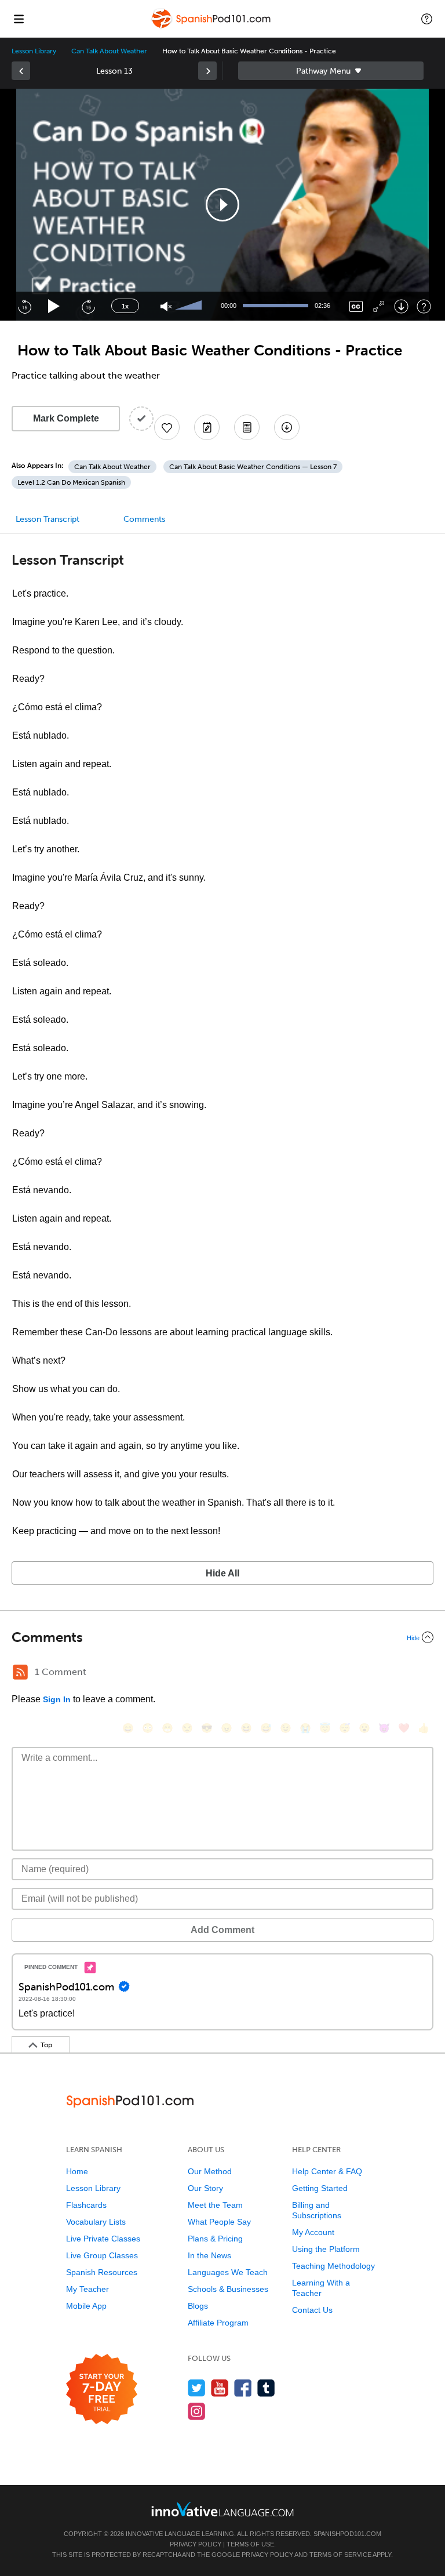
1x (125, 306)
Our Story (205, 2188)
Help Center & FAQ (327, 2171)
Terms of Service (340, 2555)
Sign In (57, 1699)
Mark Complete (66, 418)
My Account (313, 2232)
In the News (209, 2255)
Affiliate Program (218, 2323)
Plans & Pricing (215, 2239)
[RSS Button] (20, 1672)
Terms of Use (250, 2544)
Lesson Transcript (48, 519)
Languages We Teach (228, 2272)
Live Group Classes (102, 2255)
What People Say (219, 2222)
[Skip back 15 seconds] (24, 306)
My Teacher (87, 2289)
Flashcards (86, 2205)
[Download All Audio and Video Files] (287, 427)
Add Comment (222, 1930)
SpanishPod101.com (347, 2534)
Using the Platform (326, 2249)
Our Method (210, 2171)
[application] (222, 205)
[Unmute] (166, 306)
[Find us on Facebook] (243, 2388)
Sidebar (331, 71)
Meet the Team (215, 2205)
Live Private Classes (103, 2239)
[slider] (190, 306)
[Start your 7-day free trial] (102, 2390)
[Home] (212, 27)
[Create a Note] (207, 427)
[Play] (54, 306)
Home (77, 2171)
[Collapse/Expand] (222, 1637)
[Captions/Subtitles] (356, 306)
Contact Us (312, 2310)
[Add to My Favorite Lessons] (167, 427)
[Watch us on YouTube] (220, 2388)
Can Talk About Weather (109, 51)
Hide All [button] (222, 1573)
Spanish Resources (102, 2272)
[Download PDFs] (247, 427)
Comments (144, 519)
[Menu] (19, 19)
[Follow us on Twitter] (197, 2388)
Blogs (198, 2306)
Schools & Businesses (228, 2289)
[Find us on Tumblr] (266, 2388)
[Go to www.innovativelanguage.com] (222, 2509)
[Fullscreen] (379, 306)
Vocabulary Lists (96, 2222)
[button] (427, 19)
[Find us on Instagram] (197, 2411)
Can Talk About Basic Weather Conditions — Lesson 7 (253, 467)
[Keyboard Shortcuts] (424, 306)
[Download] (401, 306)
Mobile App (86, 2306)
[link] (21, 71)
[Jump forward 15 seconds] (88, 306)
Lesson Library (34, 51)
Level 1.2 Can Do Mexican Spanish (71, 482)
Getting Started (320, 2188)
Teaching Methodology (333, 2266)
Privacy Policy (196, 2544)
